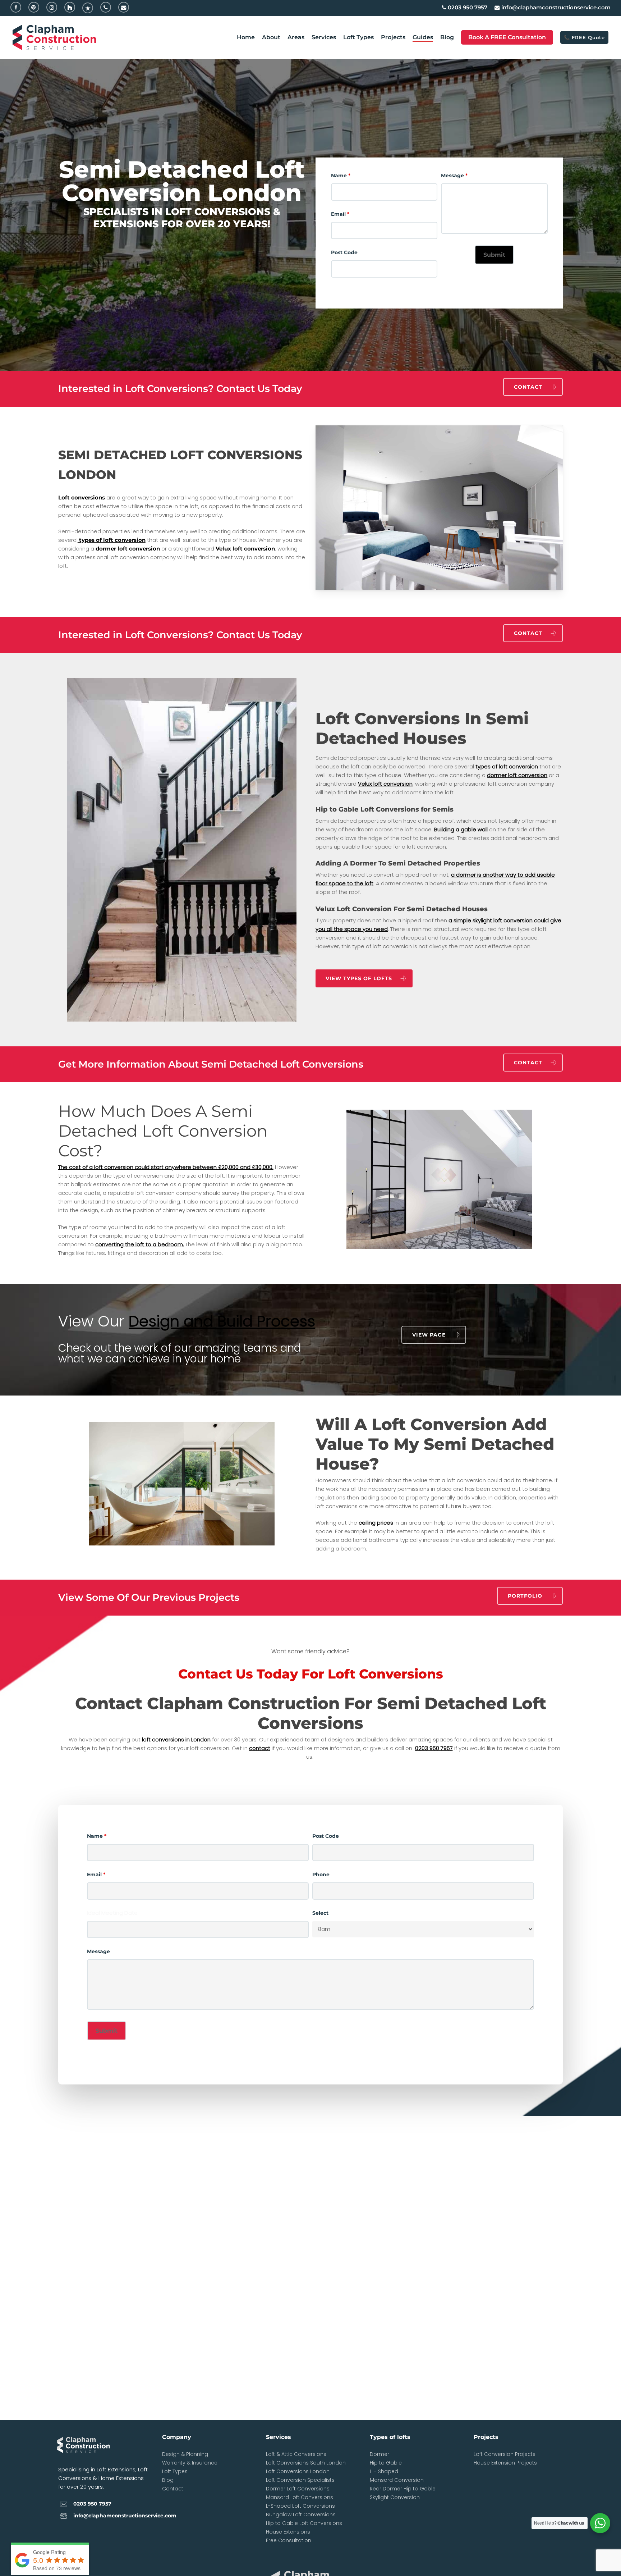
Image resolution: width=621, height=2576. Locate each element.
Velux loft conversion (245, 549)
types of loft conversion (112, 540)
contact (260, 1748)
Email (340, 214)
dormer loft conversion (128, 549)
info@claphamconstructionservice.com (125, 2516)
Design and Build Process (222, 1321)
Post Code (344, 252)
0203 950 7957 (434, 1748)
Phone (321, 1874)
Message (454, 175)
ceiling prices (376, 1523)
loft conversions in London (176, 1739)
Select (320, 1913)
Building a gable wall (461, 829)
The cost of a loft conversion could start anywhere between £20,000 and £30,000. (166, 1167)
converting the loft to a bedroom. (140, 1244)
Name (341, 175)
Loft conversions (82, 497)
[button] (533, 387)
